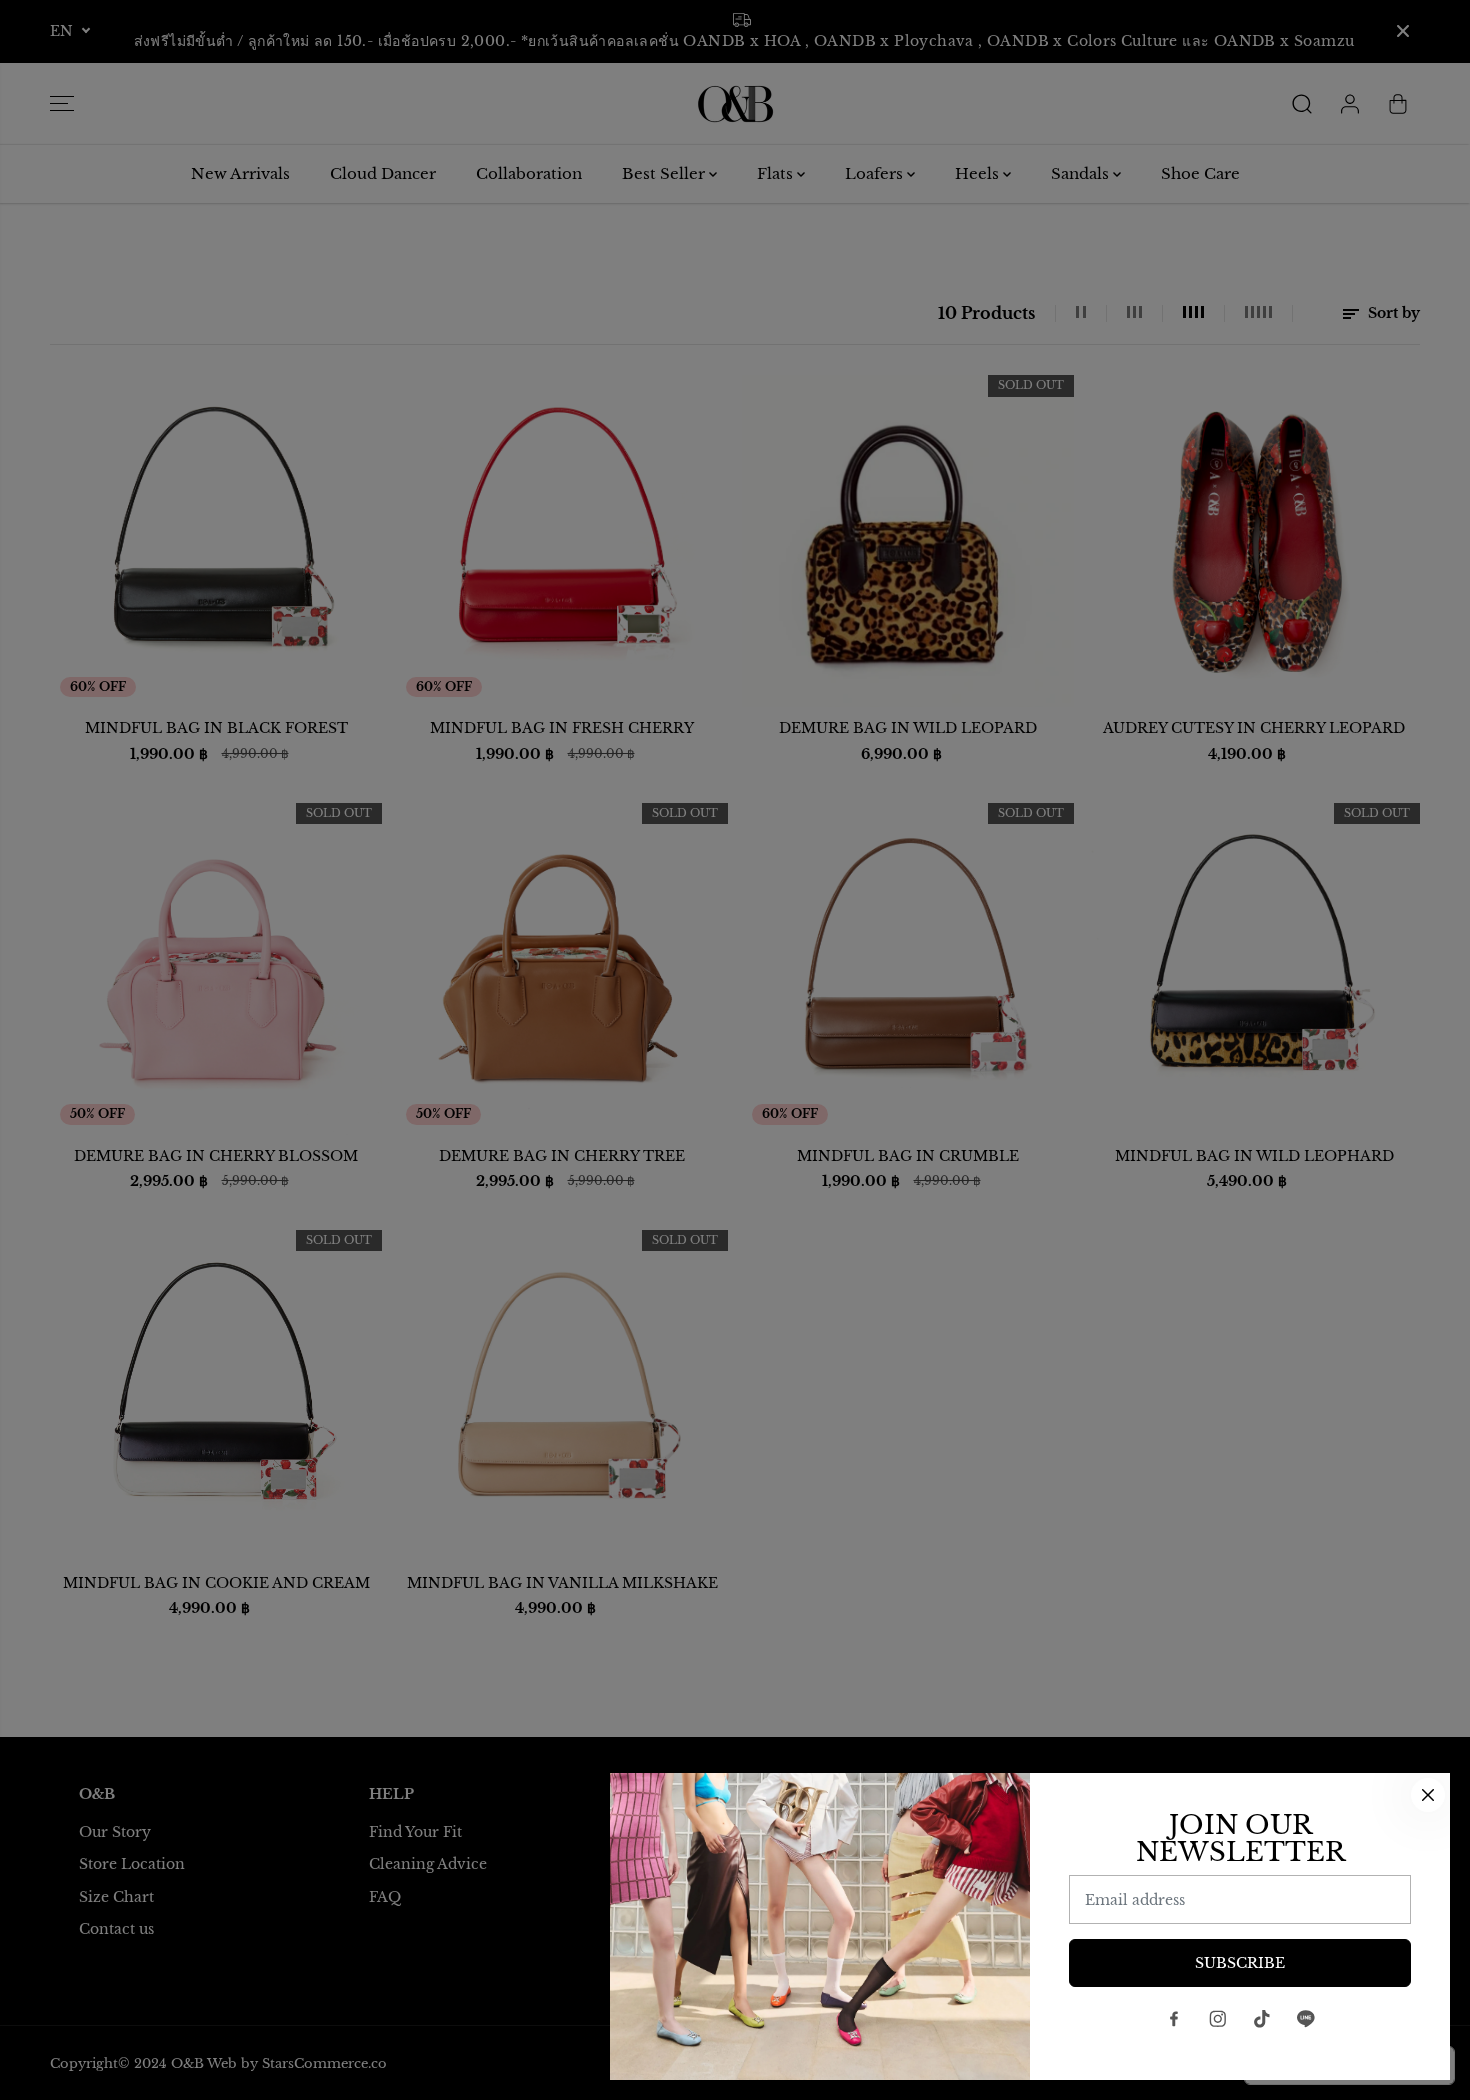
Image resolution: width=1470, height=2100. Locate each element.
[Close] (1428, 1795)
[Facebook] (1174, 2019)
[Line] (1306, 2019)
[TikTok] (1262, 2019)
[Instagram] (1218, 2019)
